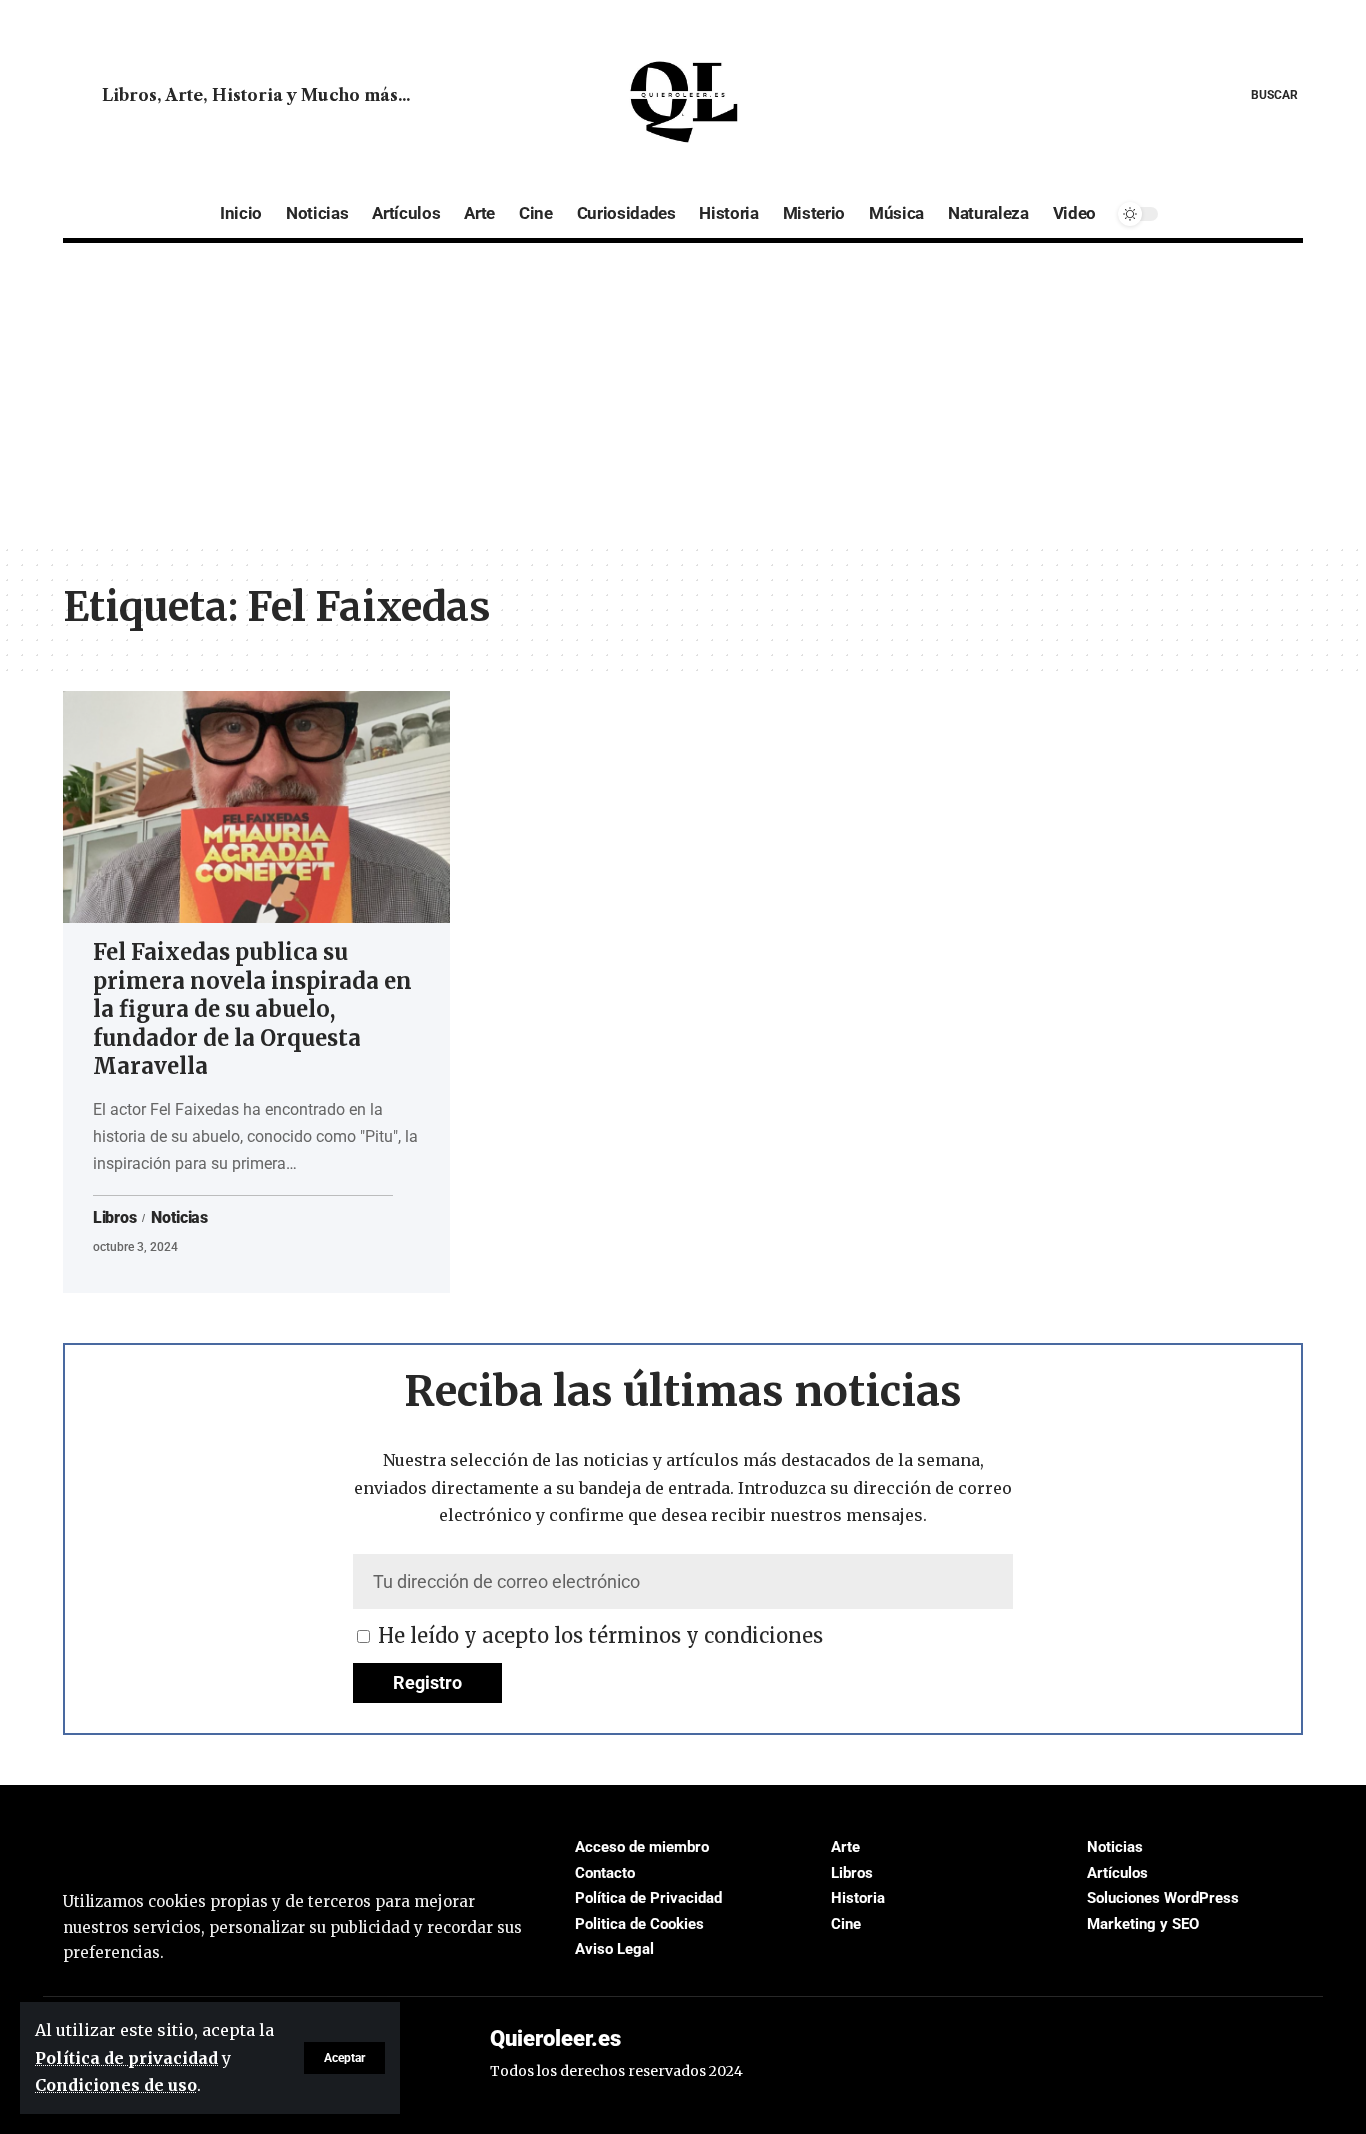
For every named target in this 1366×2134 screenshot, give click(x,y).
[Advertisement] (683, 393)
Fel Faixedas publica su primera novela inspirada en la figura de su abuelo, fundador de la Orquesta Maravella (252, 1009)
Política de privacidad (126, 2058)
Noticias (179, 1218)
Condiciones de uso (116, 2085)
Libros (114, 1218)
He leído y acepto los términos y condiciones (600, 1635)
